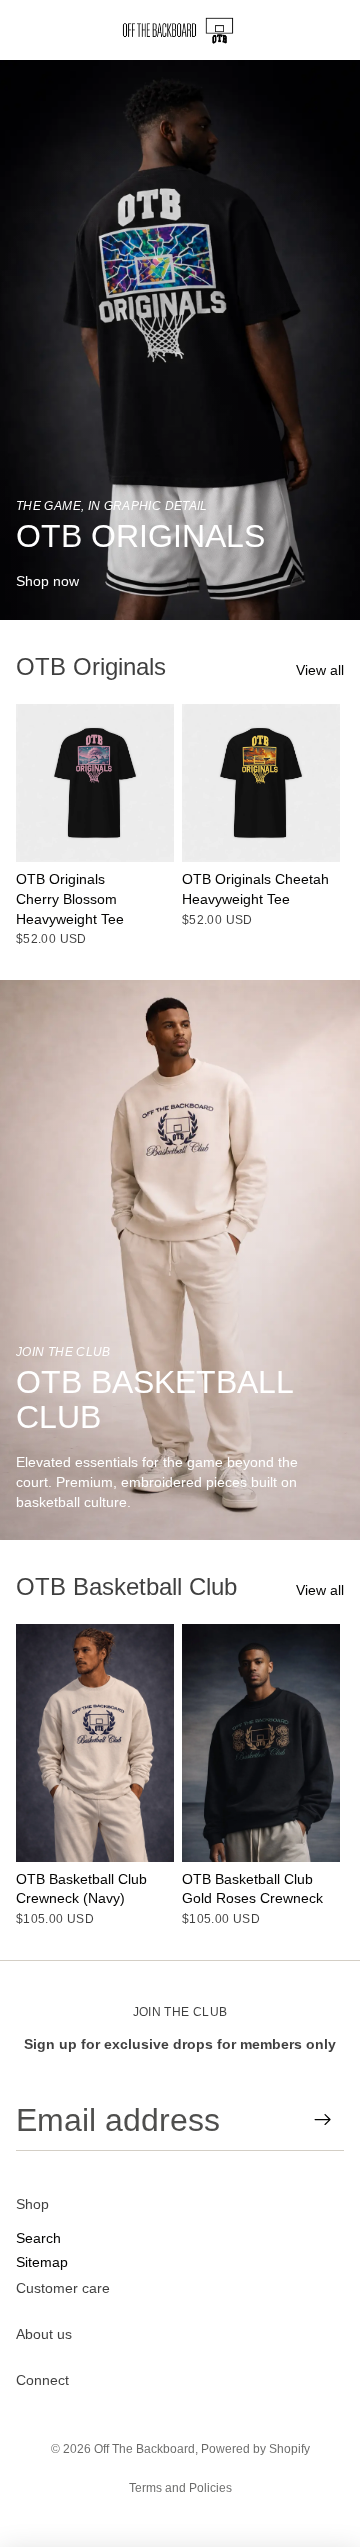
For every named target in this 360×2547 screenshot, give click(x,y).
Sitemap (42, 2261)
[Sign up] (323, 2120)
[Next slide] (322, 825)
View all (320, 670)
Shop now (47, 581)
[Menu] (23, 30)
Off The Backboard (144, 2449)
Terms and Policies (180, 2488)
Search (38, 2238)
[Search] (66, 30)
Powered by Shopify (255, 2449)
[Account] (292, 30)
